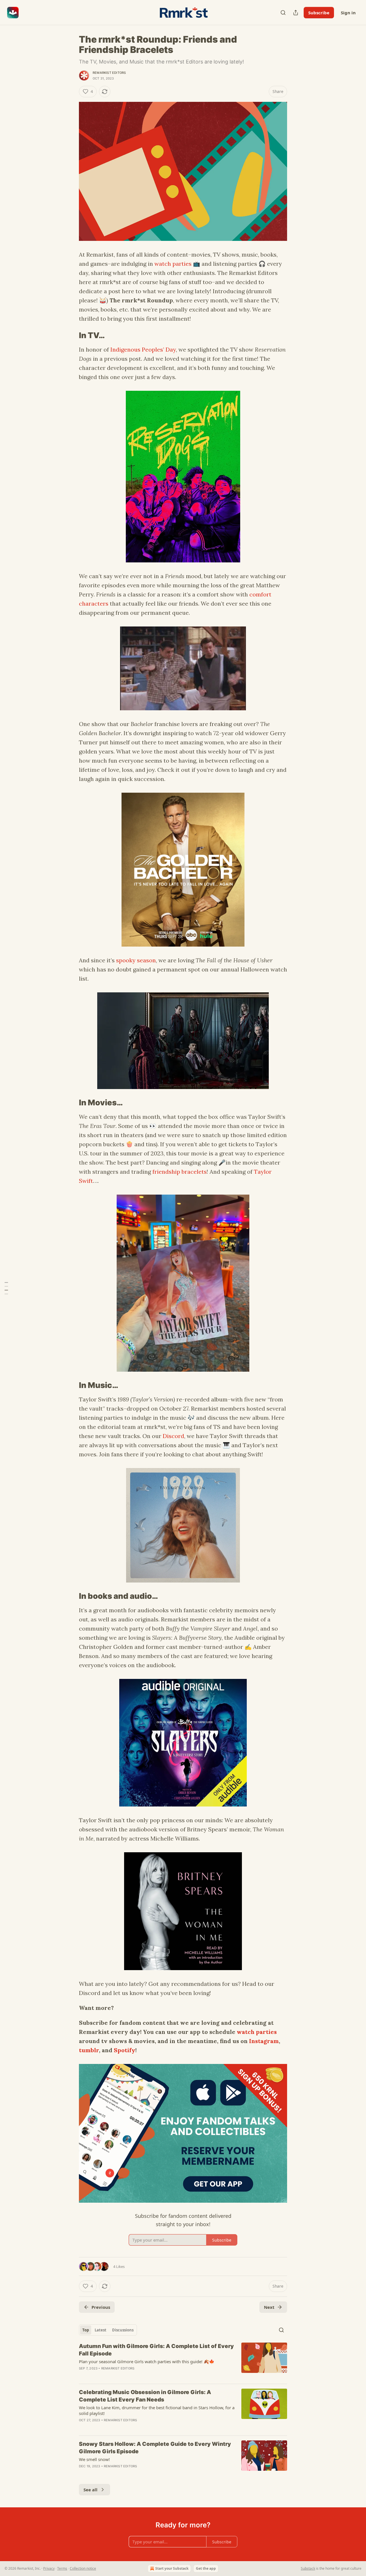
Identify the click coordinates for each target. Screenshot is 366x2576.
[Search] (283, 13)
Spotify (125, 2050)
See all (90, 2490)
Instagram (264, 2041)
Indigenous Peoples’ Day (143, 349)
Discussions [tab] (123, 2330)
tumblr (89, 2050)
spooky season (136, 960)
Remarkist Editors (109, 73)
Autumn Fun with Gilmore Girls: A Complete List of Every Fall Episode (156, 2350)
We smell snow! (94, 2459)
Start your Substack (172, 2568)
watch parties (173, 264)
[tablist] (108, 2330)
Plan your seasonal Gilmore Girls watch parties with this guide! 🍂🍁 (147, 2361)
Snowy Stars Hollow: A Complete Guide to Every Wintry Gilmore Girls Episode (155, 2448)
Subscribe (319, 13)
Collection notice (83, 2568)
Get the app (206, 2568)
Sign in (348, 13)
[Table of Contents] (6, 1288)
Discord (173, 1436)
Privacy (49, 2568)
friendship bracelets (180, 1172)
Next (269, 2307)
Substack (308, 2568)
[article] (183, 2361)
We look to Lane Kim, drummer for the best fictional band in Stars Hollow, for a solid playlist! (157, 2410)
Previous (101, 2307)
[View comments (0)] (135, 2376)
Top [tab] (86, 2330)
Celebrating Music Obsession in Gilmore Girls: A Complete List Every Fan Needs (145, 2396)
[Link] (71, 336)
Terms (62, 2568)
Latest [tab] (101, 2330)
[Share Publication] (296, 13)
